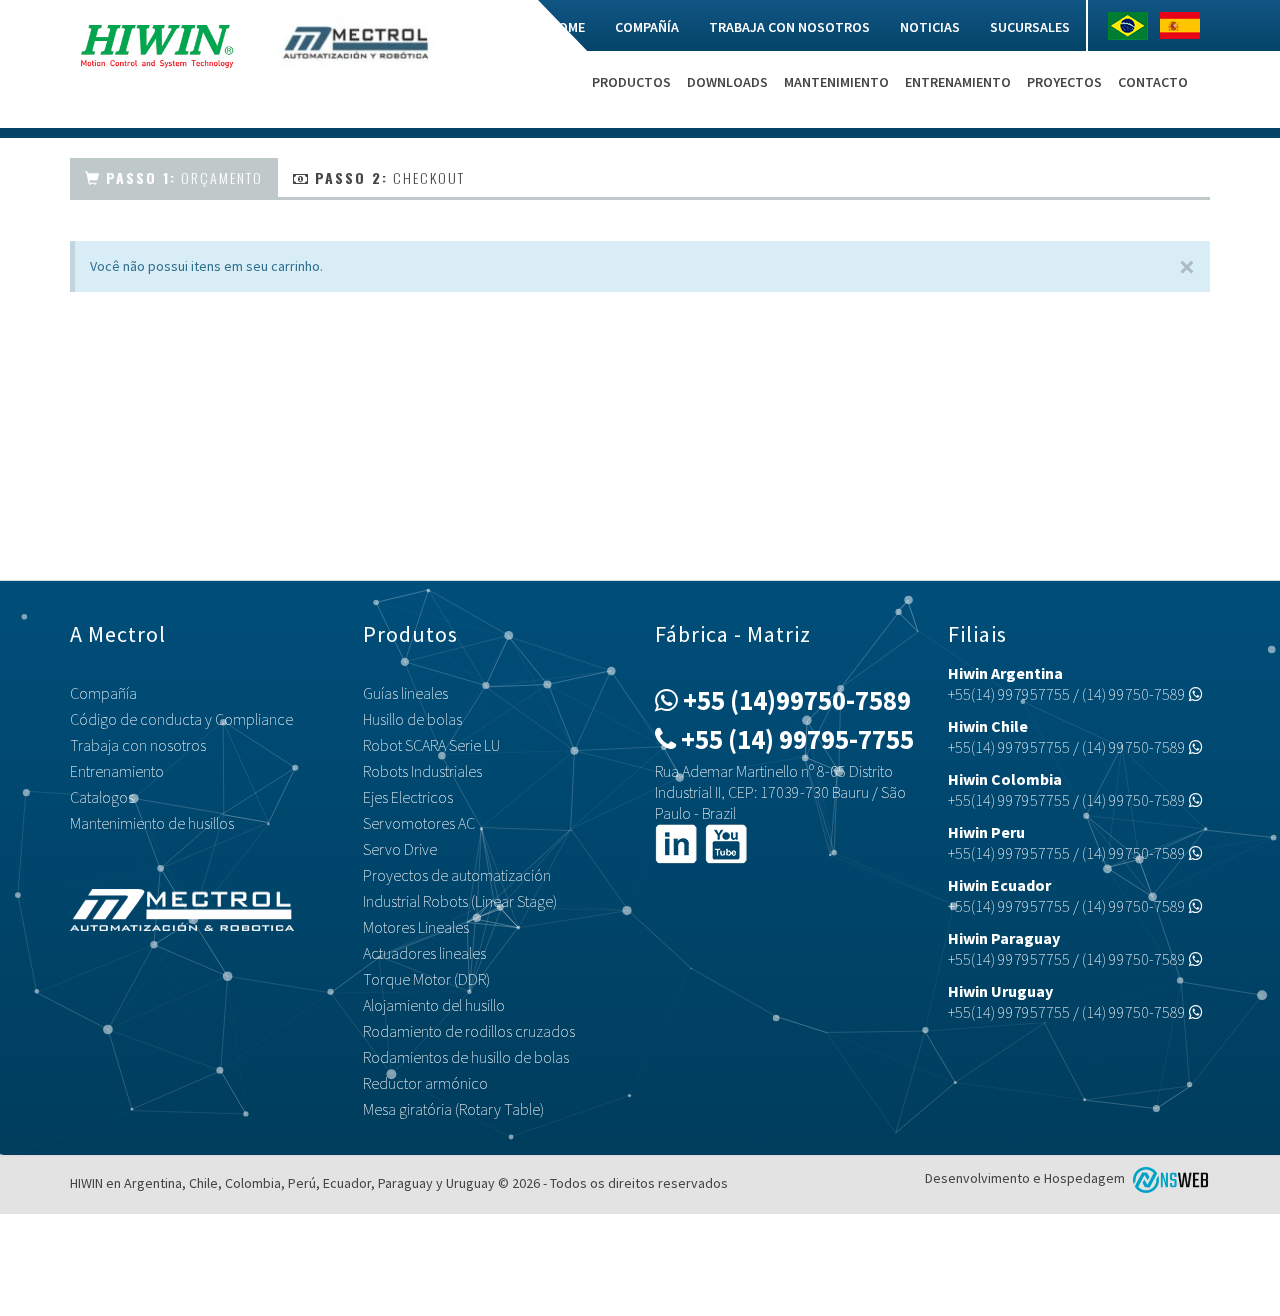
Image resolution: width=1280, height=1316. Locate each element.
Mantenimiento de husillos (152, 823)
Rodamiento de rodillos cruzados (469, 1031)
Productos (631, 82)
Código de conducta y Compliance (181, 719)
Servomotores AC (419, 823)
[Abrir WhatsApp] (1230, 1265)
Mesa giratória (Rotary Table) (453, 1109)
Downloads (727, 82)
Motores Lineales (416, 927)
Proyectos (1064, 82)
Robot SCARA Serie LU (431, 745)
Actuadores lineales (424, 953)
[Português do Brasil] (1133, 26)
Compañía (647, 27)
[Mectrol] (355, 41)
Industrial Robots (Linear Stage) (460, 901)
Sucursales (1030, 27)
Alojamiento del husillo (434, 1005)
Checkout (390, 177)
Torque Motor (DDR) (426, 979)
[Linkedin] (676, 842)
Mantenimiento (836, 82)
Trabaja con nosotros (789, 27)
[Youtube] (726, 842)
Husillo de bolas (412, 719)
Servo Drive (400, 849)
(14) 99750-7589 (1135, 694)
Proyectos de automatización (457, 875)
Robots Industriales (422, 771)
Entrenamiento (958, 82)
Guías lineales (405, 693)
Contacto (1153, 82)
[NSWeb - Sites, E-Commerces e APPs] (1169, 1178)
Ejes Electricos (408, 797)
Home (567, 27)
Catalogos (102, 797)
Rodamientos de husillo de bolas (466, 1057)
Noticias (930, 27)
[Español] (1185, 25)
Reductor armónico (425, 1083)
